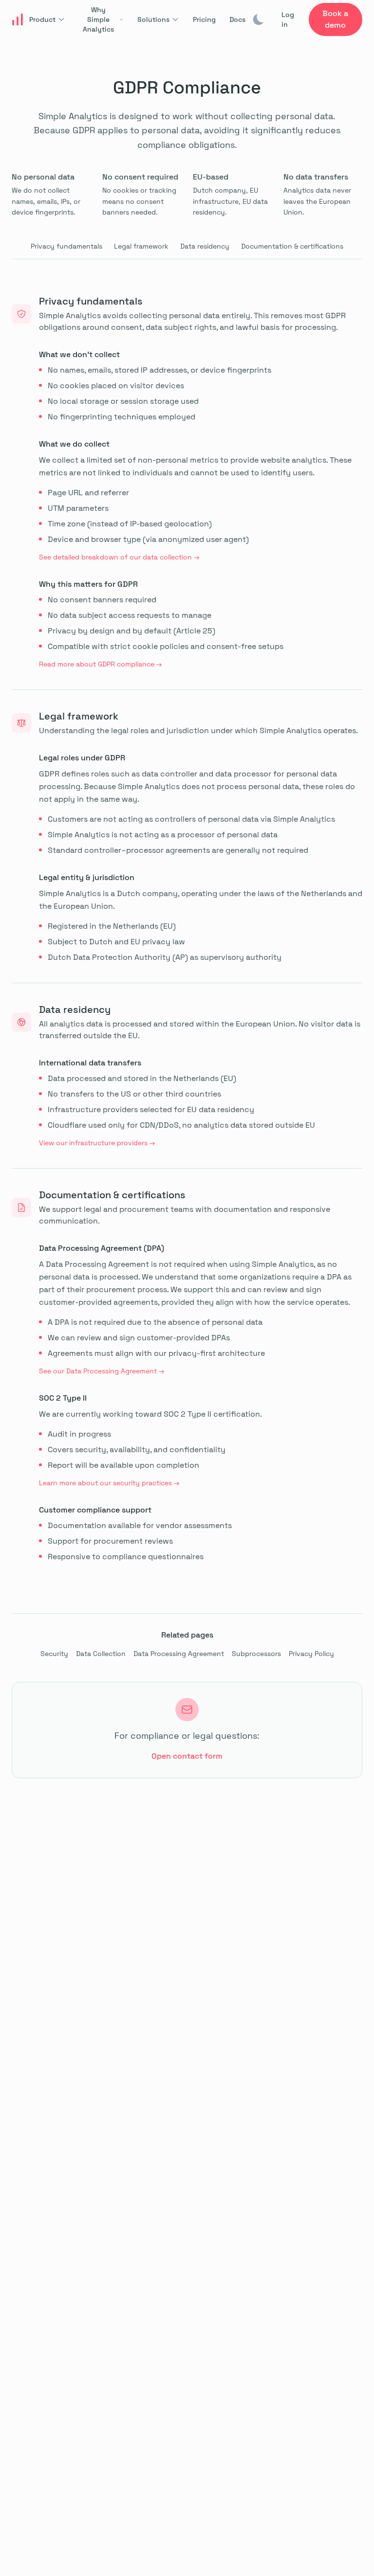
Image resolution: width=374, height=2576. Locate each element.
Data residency (205, 246)
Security (54, 1654)
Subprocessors (256, 1654)
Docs (237, 19)
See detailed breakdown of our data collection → (119, 557)
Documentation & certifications (292, 246)
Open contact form (187, 1756)
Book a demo (335, 19)
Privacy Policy (311, 1654)
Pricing (204, 19)
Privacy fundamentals (66, 246)
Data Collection (101, 1654)
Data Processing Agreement (179, 1654)
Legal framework (141, 246)
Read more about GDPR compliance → (100, 664)
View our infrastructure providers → (97, 1143)
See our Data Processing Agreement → (102, 1371)
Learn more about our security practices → (109, 1483)
